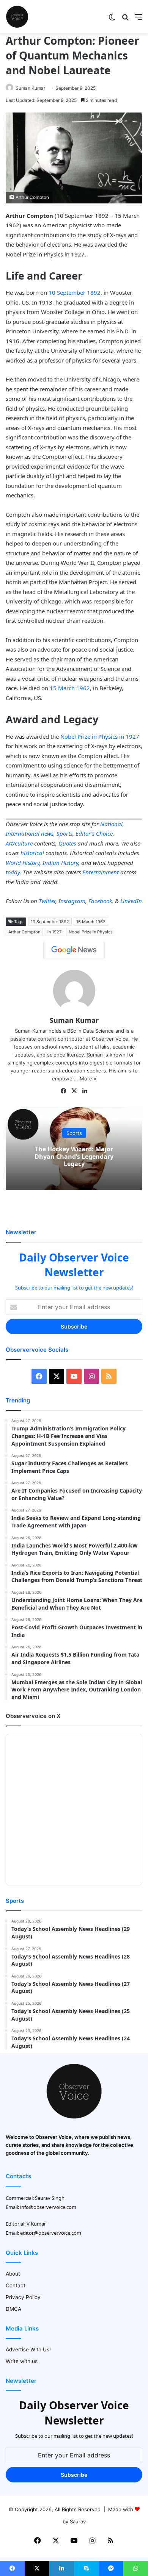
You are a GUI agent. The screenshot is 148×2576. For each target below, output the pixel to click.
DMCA (13, 2309)
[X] (74, 1091)
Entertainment (101, 872)
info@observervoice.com (48, 2207)
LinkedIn (131, 901)
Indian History (60, 863)
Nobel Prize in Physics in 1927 (100, 736)
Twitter (47, 901)
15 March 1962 (70, 688)
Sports (65, 833)
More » (88, 1079)
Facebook (100, 901)
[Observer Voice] (17, 17)
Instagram (72, 901)
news (47, 833)
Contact (16, 2285)
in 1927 (54, 932)
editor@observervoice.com (51, 2233)
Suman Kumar (30, 88)
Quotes (67, 843)
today (13, 872)
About (13, 2274)
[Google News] (74, 950)
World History (23, 863)
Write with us (22, 2361)
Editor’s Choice (94, 833)
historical (32, 853)
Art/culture (19, 843)
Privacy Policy (23, 2297)
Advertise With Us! (28, 2349)
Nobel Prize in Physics (91, 932)
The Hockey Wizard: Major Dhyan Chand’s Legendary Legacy (74, 1156)
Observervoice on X (33, 1716)
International (23, 833)
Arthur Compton (24, 932)
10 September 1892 (75, 292)
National (111, 824)
